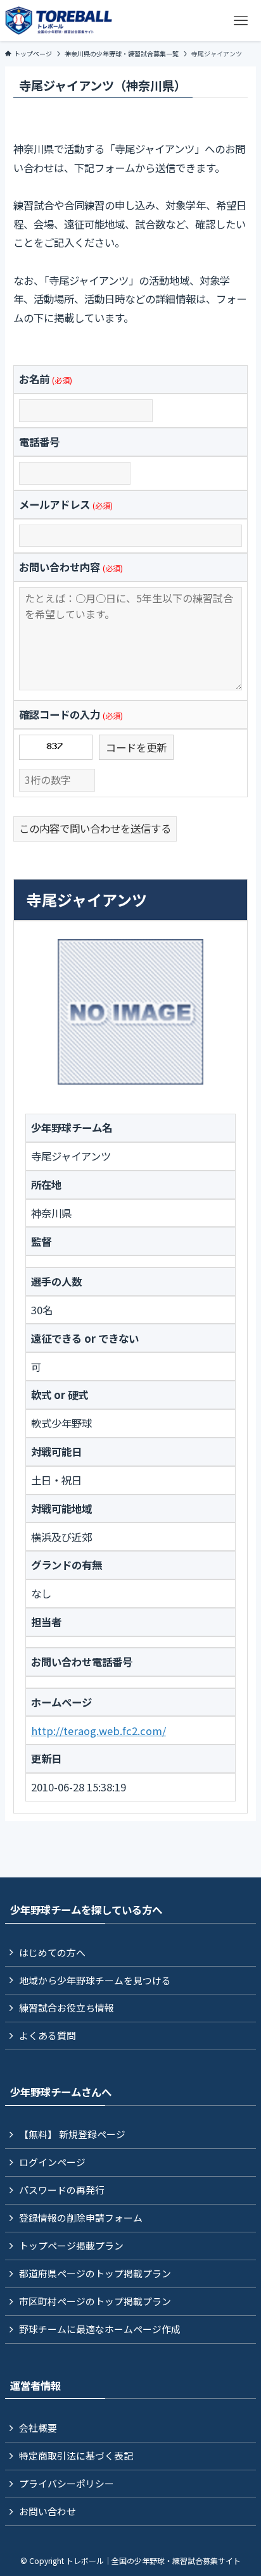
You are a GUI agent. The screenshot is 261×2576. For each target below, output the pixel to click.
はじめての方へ (52, 1952)
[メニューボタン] (240, 21)
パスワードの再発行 (62, 2190)
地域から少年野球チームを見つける (95, 1980)
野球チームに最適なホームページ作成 (100, 2329)
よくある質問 (48, 2035)
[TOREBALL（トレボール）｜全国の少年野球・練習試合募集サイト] (59, 21)
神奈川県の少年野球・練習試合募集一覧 (122, 53)
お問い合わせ (48, 2511)
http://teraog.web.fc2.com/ (99, 1731)
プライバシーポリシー (67, 2483)
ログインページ (52, 2162)
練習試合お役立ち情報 (67, 2007)
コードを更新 (136, 747)
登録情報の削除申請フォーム (81, 2218)
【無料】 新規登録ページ (72, 2134)
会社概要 (38, 2428)
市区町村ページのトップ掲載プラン (95, 2301)
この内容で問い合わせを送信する (95, 828)
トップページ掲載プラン (71, 2245)
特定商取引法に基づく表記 (76, 2455)
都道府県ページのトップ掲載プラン (95, 2273)
